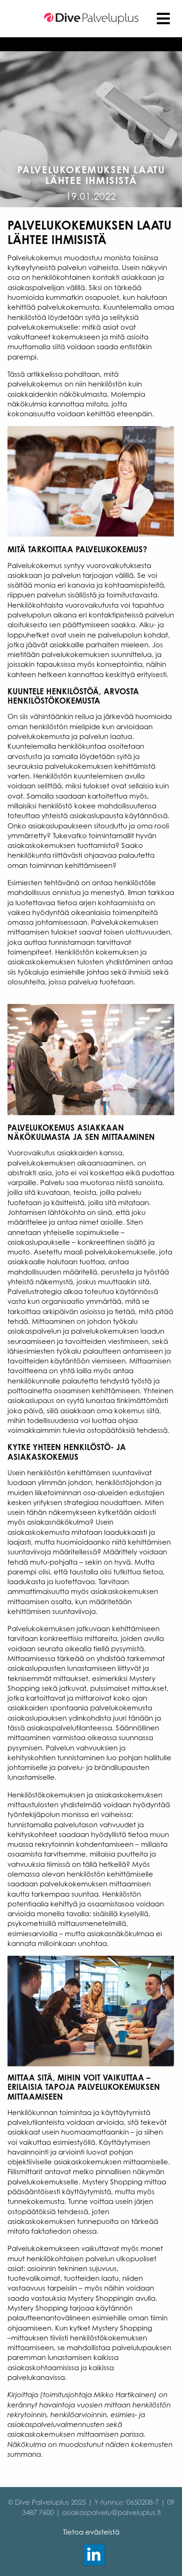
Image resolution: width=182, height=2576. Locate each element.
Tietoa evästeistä (91, 2532)
